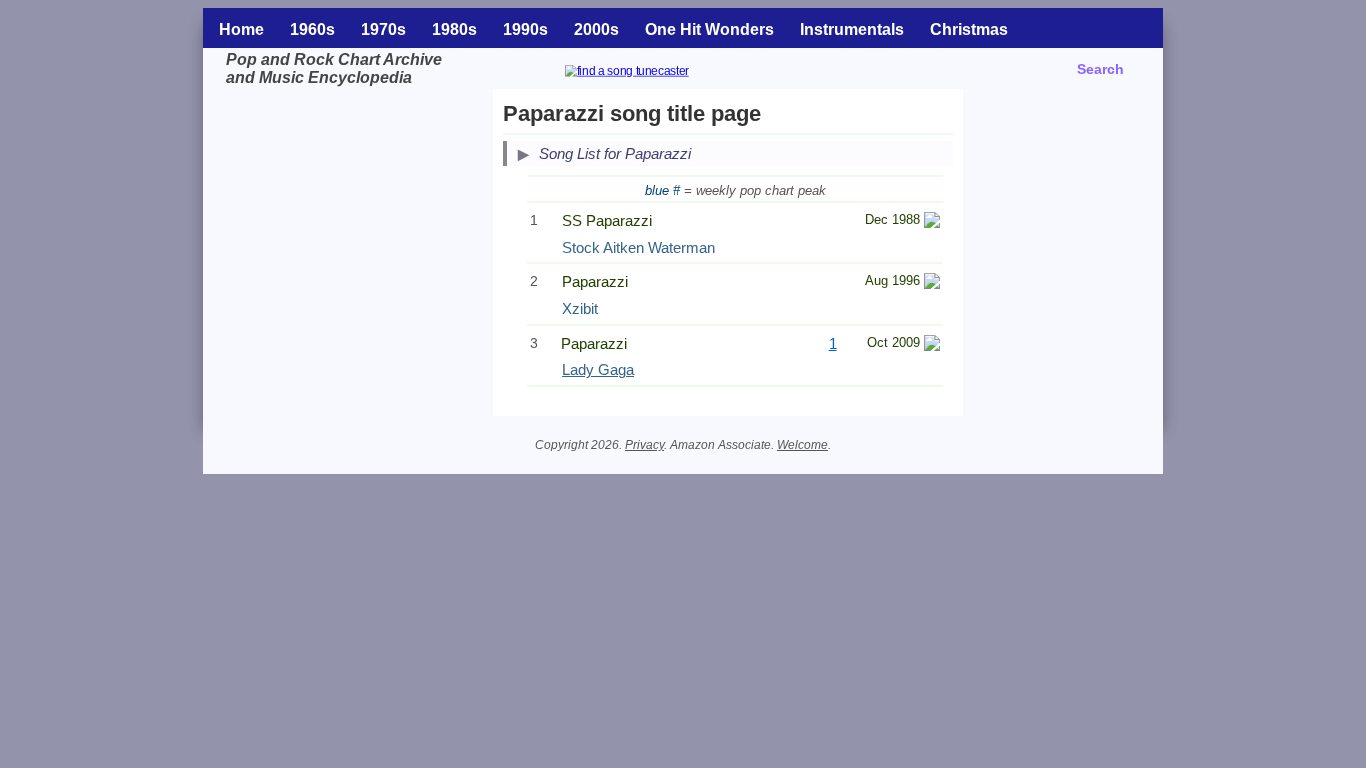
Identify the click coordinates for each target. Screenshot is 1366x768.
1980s (454, 29)
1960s (312, 29)
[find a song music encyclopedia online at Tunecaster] (651, 73)
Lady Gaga (598, 369)
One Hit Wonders (709, 29)
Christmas (969, 29)
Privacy (644, 445)
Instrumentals (852, 29)
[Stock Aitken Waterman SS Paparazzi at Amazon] (932, 222)
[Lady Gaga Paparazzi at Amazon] (932, 345)
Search (1100, 69)
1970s (383, 29)
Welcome (802, 445)
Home (241, 29)
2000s (596, 29)
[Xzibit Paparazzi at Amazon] (932, 283)
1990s (525, 29)
